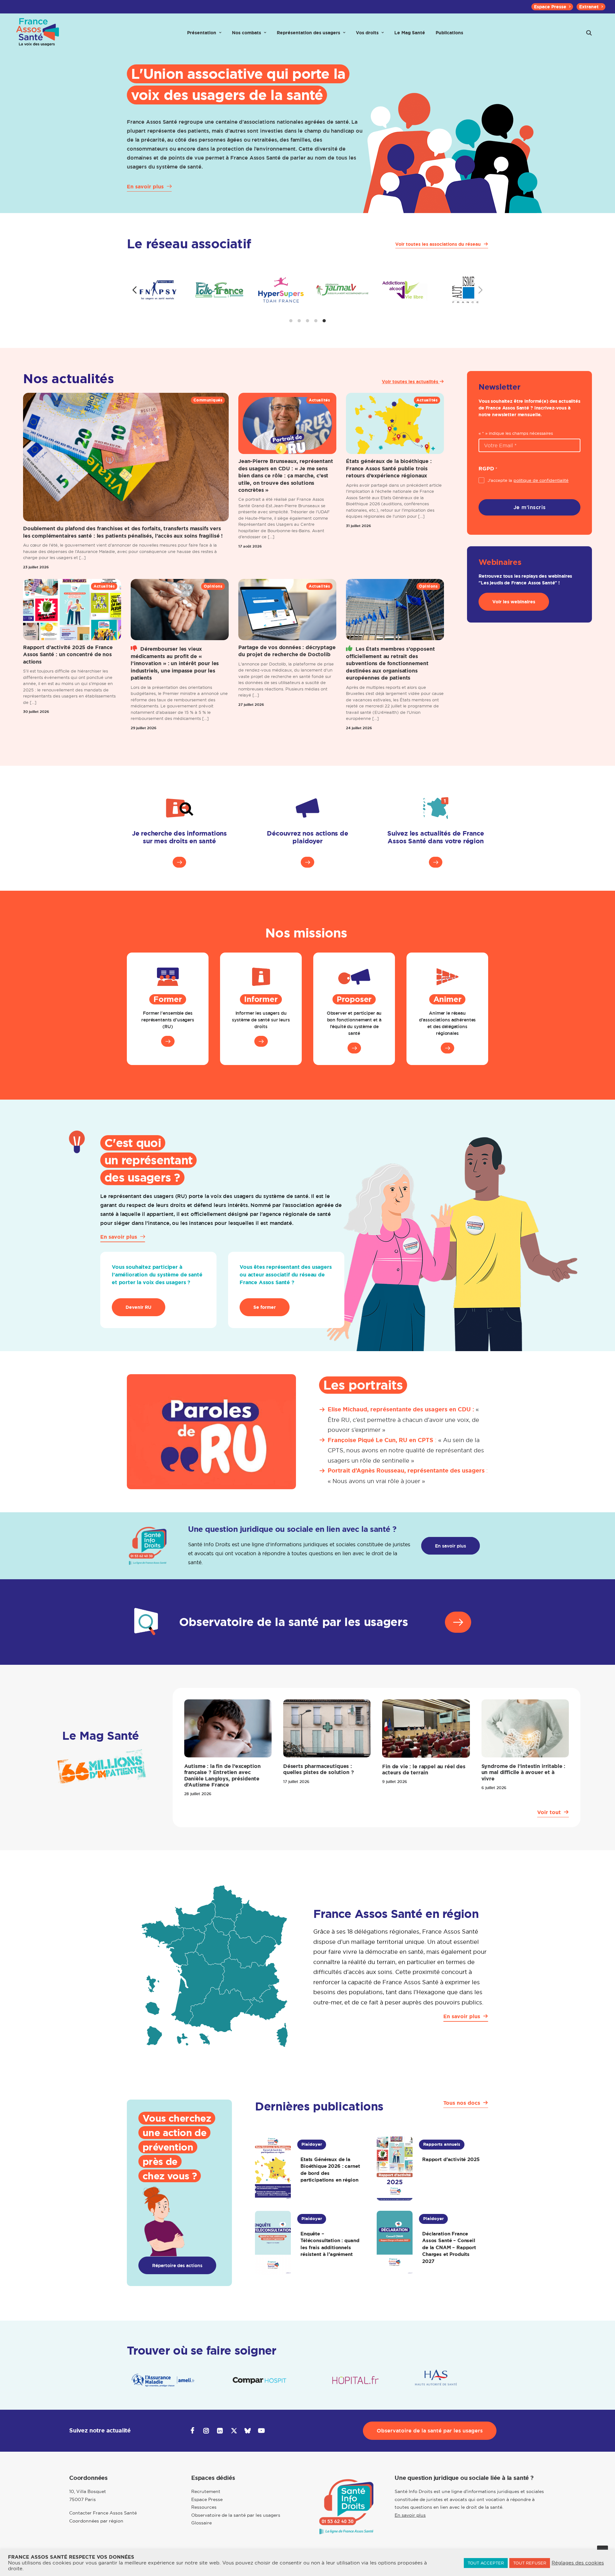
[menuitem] (552, 7)
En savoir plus (410, 2515)
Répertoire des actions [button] (177, 2265)
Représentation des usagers (308, 33)
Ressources (204, 2507)
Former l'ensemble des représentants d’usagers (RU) (168, 1020)
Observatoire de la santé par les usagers (236, 2515)
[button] (589, 33)
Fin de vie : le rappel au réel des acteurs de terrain (424, 1770)
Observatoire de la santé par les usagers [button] (430, 2431)
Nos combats (246, 33)
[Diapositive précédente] (135, 290)
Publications (449, 33)
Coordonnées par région (96, 2521)
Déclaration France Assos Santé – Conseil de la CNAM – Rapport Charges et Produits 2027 (449, 2247)
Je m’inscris (530, 507)
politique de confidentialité (541, 480)
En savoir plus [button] (451, 1546)
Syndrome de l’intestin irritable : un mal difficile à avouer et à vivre (524, 1772)
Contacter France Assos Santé (103, 2513)
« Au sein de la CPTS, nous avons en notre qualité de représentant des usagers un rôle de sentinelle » (406, 1450)
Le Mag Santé (410, 33)
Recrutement (206, 2491)
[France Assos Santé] (38, 33)
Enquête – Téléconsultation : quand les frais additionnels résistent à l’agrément (330, 2244)
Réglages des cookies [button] (578, 2563)
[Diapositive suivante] (480, 290)
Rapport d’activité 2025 (451, 2159)
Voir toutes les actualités (411, 382)
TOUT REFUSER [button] (530, 2563)
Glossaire (201, 2523)
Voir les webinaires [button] (514, 602)
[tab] (291, 321)
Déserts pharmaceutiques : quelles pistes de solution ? (319, 1769)
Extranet (589, 7)
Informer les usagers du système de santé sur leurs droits (261, 1020)
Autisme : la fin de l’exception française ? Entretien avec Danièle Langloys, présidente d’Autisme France (222, 1775)
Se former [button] (265, 1307)
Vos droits (367, 33)
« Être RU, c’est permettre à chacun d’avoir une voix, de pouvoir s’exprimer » (403, 1420)
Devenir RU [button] (139, 1307)
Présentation (202, 33)
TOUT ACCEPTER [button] (486, 2563)
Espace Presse (550, 7)
